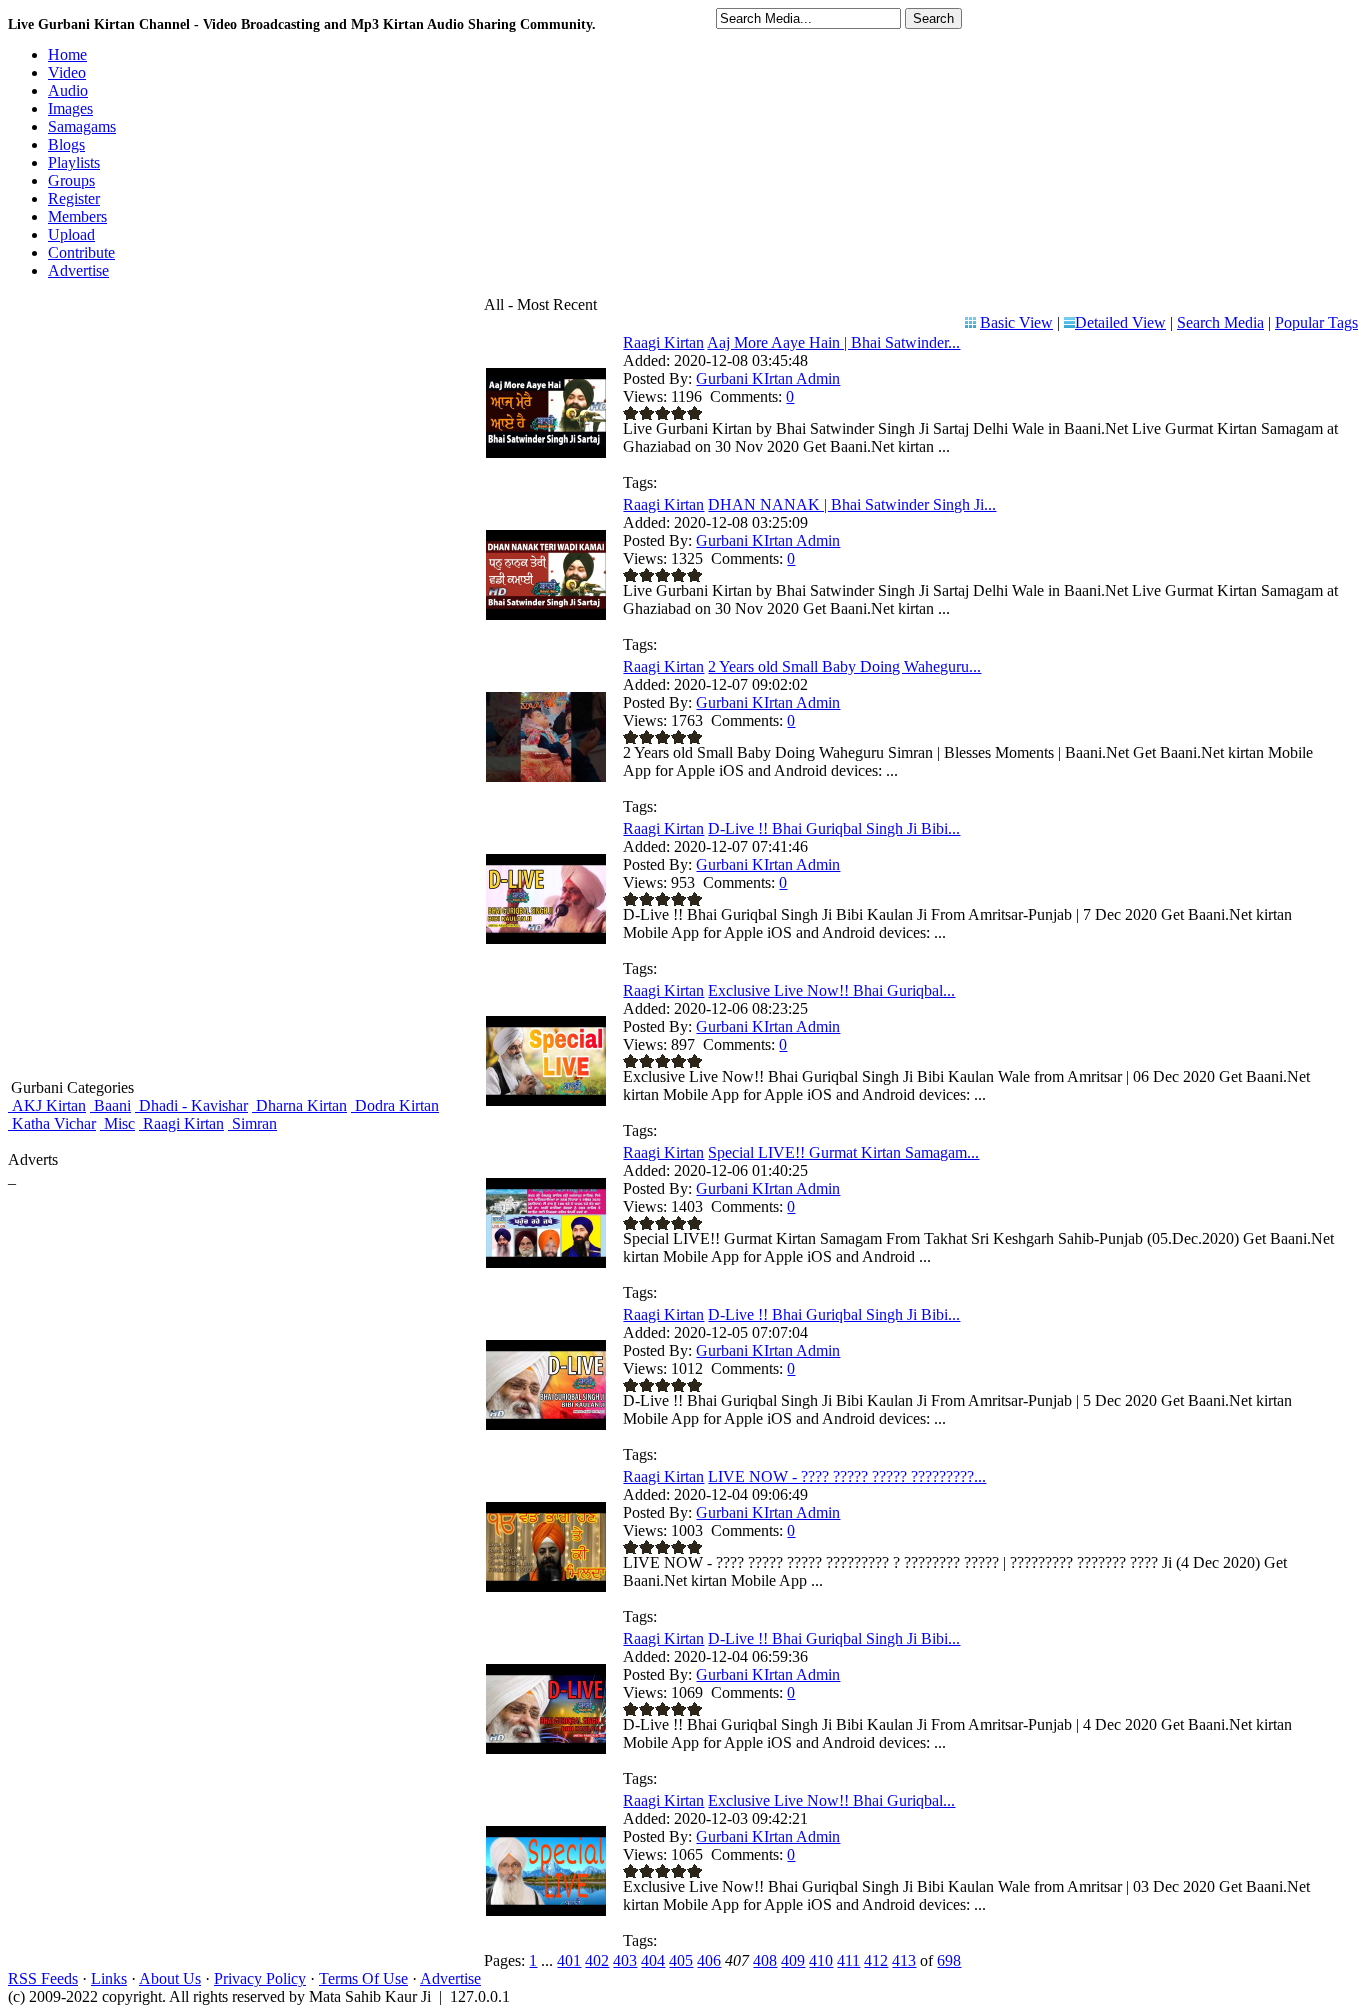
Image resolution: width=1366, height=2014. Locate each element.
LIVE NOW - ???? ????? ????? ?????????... (847, 1476)
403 (625, 1960)
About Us (170, 1978)
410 (821, 1960)
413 (904, 1960)
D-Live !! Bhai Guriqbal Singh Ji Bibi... (834, 828)
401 (569, 1960)
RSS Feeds (43, 1978)
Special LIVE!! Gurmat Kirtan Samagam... (843, 1152)
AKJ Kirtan (47, 1105)
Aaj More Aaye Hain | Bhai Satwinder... (833, 342)
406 (709, 1960)
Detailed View (1120, 322)
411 (848, 1960)
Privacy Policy (260, 1978)
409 (793, 1960)
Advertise (450, 1978)
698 (949, 1960)
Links (109, 1978)
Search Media (1220, 322)
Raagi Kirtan (181, 1123)
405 (681, 1960)
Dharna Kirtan (299, 1105)
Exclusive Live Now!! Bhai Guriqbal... (831, 990)
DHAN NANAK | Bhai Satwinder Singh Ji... (852, 504)
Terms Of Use (363, 1978)
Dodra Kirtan (395, 1105)
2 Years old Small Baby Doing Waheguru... (844, 666)
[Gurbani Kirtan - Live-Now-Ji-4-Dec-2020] (546, 1586)
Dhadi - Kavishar (191, 1105)
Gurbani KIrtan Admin (768, 378)
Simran (252, 1123)
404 (653, 1960)
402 (597, 1960)
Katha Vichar (52, 1123)
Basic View (1016, 322)
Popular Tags (1316, 322)
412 (876, 1960)
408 (765, 1960)
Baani (110, 1105)
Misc (117, 1123)
